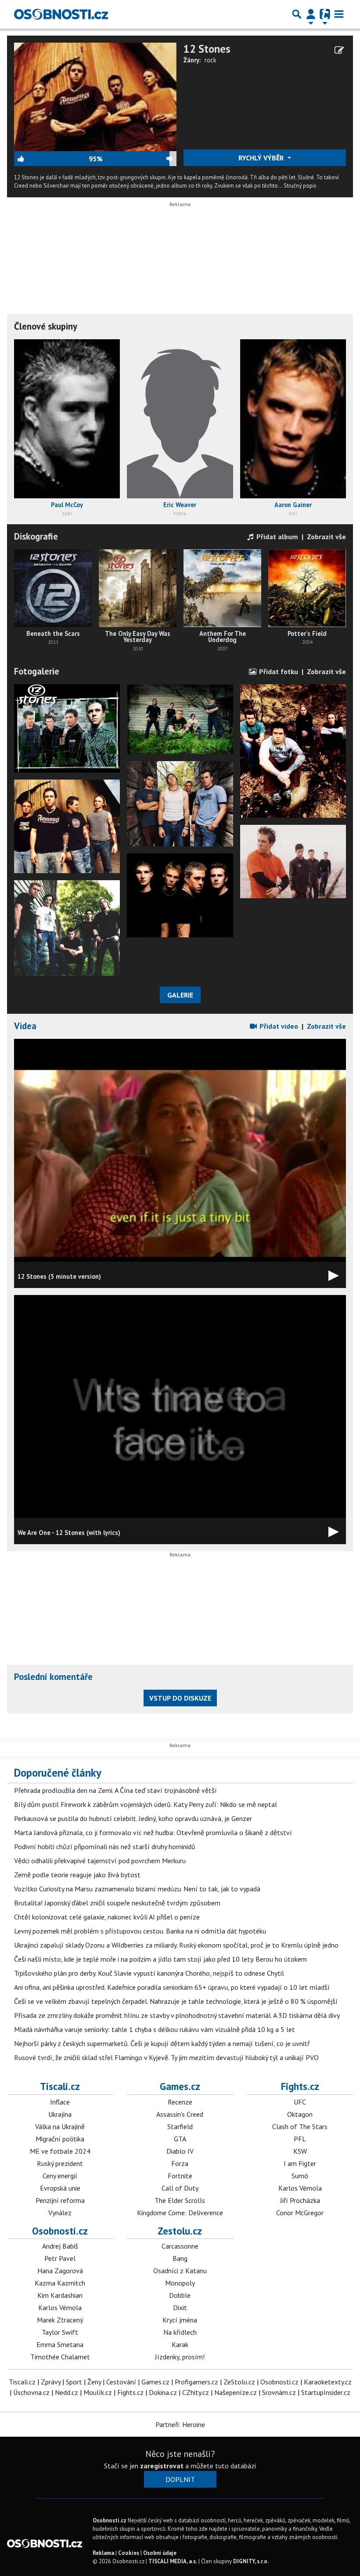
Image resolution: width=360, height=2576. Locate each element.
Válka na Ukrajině (60, 2126)
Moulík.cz (98, 2392)
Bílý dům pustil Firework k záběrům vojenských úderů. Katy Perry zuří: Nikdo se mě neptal (146, 1804)
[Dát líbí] (51, 159)
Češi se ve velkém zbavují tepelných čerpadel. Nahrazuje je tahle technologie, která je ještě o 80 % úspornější (176, 2001)
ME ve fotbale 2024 (60, 2151)
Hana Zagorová (60, 2271)
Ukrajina (60, 2114)
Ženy (94, 2382)
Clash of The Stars (300, 2126)
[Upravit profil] (339, 50)
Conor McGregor (300, 2213)
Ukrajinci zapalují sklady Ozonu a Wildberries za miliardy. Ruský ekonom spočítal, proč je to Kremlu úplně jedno (176, 1945)
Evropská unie (60, 2188)
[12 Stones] (95, 96)
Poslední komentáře (53, 1677)
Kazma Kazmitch (60, 2283)
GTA (180, 2139)
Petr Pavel (60, 2258)
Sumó (300, 2176)
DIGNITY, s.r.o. (251, 2561)
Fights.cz (300, 2086)
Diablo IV (180, 2151)
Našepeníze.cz (236, 2392)
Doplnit (180, 2479)
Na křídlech (180, 2332)
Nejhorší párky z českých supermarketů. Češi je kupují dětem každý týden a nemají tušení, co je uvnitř (162, 2043)
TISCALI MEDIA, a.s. (173, 2561)
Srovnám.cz (279, 2392)
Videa (25, 1026)
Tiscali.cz (60, 2086)
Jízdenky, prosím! (180, 2357)
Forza (180, 2163)
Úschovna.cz (31, 2392)
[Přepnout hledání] (297, 14)
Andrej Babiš (60, 2246)
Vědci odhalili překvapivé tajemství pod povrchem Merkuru (100, 1861)
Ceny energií (60, 2176)
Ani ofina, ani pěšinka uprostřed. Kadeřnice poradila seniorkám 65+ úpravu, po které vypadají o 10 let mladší (172, 1987)
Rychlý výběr (262, 158)
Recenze (180, 2102)
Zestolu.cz (180, 2231)
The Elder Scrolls (180, 2200)
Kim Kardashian (60, 2295)
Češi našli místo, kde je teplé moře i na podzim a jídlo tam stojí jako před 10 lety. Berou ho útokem (160, 1959)
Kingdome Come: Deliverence (180, 2213)
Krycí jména (180, 2320)
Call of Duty (180, 2188)
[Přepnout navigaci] (311, 14)
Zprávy (51, 2382)
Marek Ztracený (60, 2320)
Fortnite (180, 2176)
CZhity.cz (196, 2392)
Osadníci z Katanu (180, 2271)
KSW (300, 2151)
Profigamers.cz (196, 2382)
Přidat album (276, 537)
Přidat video (278, 1026)
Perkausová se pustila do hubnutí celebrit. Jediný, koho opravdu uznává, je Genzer (133, 1818)
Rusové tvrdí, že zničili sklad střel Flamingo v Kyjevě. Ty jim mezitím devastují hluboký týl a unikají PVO (166, 2057)
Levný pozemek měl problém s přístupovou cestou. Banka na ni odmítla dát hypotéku (140, 1931)
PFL (300, 2139)
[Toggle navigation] (339, 14)
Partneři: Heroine (180, 2424)
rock (211, 60)
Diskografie (36, 536)
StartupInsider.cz (326, 2392)
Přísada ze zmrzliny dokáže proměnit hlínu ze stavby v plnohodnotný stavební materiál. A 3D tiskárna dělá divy (177, 2015)
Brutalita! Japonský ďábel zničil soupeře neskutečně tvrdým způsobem (117, 1903)
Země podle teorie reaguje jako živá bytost (77, 1875)
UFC (300, 2102)
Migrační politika (60, 2139)
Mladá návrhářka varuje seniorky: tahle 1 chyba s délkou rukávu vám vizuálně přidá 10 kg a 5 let (155, 2029)
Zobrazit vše (326, 537)
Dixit (180, 2308)
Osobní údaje (160, 2553)
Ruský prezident (60, 2163)
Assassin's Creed (180, 2114)
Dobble (180, 2295)
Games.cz (180, 2086)
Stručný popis (300, 186)
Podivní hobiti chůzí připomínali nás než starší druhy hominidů (105, 1847)
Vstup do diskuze (180, 1698)
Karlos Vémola (300, 2188)
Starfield (180, 2126)
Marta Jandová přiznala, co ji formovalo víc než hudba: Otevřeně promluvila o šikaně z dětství (153, 1832)
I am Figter (300, 2163)
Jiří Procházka (300, 2200)
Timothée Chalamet (60, 2357)
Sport (74, 2382)
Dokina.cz (163, 2392)
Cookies (129, 2553)
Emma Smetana (60, 2344)
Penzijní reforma (60, 2200)
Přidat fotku (278, 671)
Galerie (180, 995)
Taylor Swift (60, 2332)
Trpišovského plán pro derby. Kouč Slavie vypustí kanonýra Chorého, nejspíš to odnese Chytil (149, 1973)
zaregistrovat (162, 2466)
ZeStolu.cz (239, 2382)
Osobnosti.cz (60, 2231)
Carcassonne (180, 2246)
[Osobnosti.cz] (61, 14)
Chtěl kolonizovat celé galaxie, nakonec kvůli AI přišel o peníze (107, 1917)
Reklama (103, 2553)
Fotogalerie (37, 671)
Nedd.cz (67, 2392)
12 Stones (207, 49)
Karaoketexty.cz (328, 2382)
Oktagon (300, 2114)
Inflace (60, 2102)
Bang (180, 2258)
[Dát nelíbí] (140, 159)
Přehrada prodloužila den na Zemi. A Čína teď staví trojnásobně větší (115, 1790)
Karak (180, 2344)
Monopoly (180, 2283)
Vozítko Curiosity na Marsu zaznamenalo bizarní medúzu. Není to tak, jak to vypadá (137, 1889)
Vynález (60, 2213)
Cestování (121, 2382)
